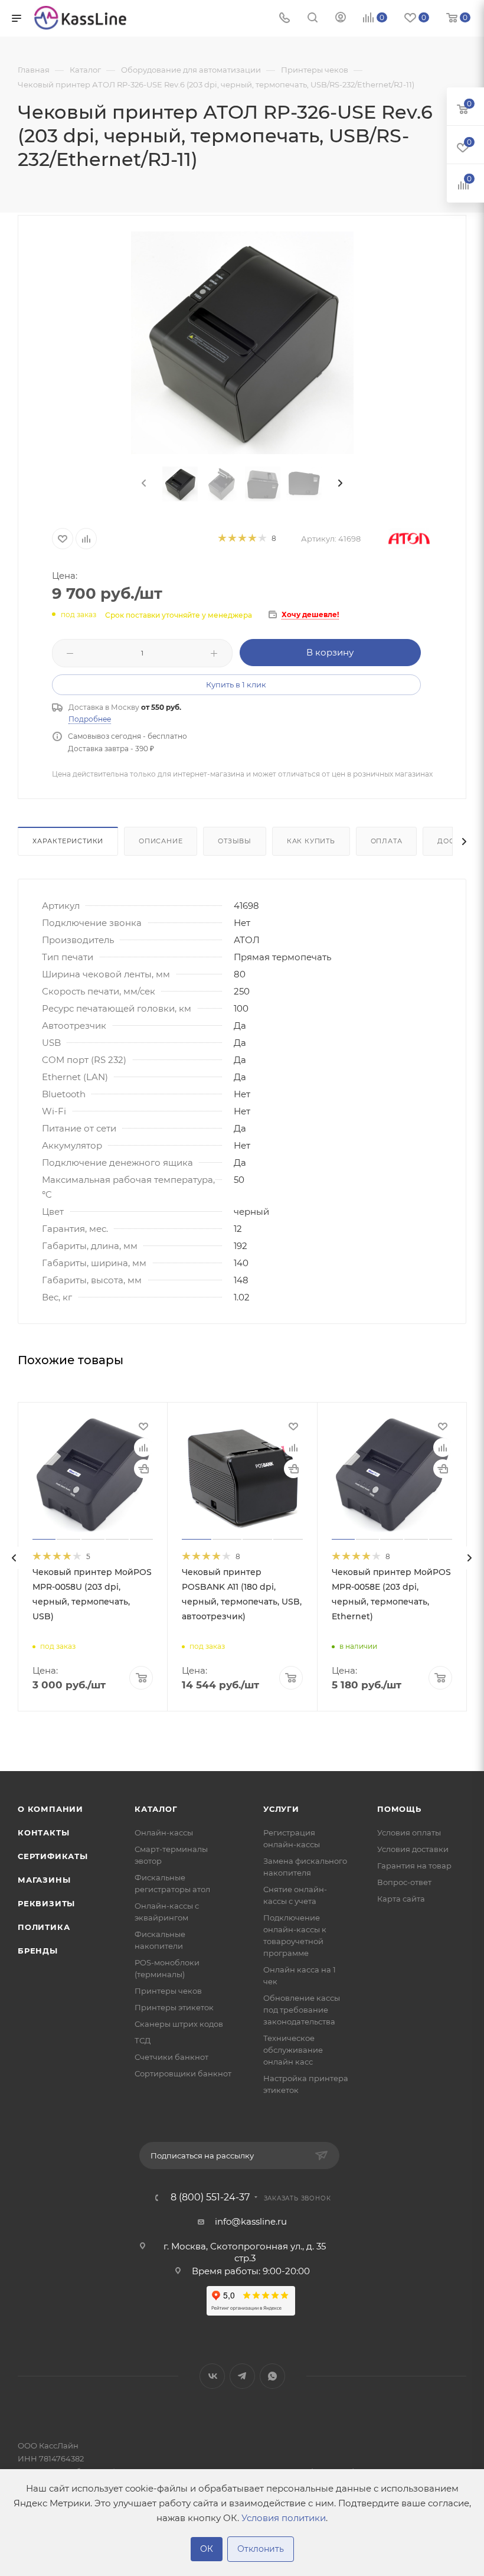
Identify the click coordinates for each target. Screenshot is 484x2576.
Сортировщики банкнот (183, 2073)
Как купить (311, 841)
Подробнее (90, 719)
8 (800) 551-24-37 (210, 2197)
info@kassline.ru (251, 2221)
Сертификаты (53, 1856)
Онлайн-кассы (164, 1832)
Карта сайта (401, 1899)
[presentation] (143, 484)
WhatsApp (272, 2376)
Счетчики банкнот (171, 2057)
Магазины (44, 1880)
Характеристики (68, 841)
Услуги (281, 1809)
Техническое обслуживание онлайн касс (293, 2050)
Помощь (399, 1809)
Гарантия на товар (414, 1866)
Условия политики (284, 2518)
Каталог (156, 1809)
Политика (44, 1927)
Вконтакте (212, 2376)
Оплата (387, 841)
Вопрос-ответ (404, 1882)
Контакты (43, 1832)
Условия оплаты (409, 1832)
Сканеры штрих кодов (179, 2024)
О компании (50, 1809)
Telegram (242, 2376)
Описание (161, 841)
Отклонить (261, 2549)
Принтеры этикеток (174, 2007)
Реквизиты (46, 1903)
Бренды (38, 1951)
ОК (207, 2549)
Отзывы (235, 841)
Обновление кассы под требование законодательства (302, 2010)
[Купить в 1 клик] (143, 1469)
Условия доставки (413, 1849)
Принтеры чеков (168, 1991)
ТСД (143, 2040)
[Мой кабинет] (341, 19)
